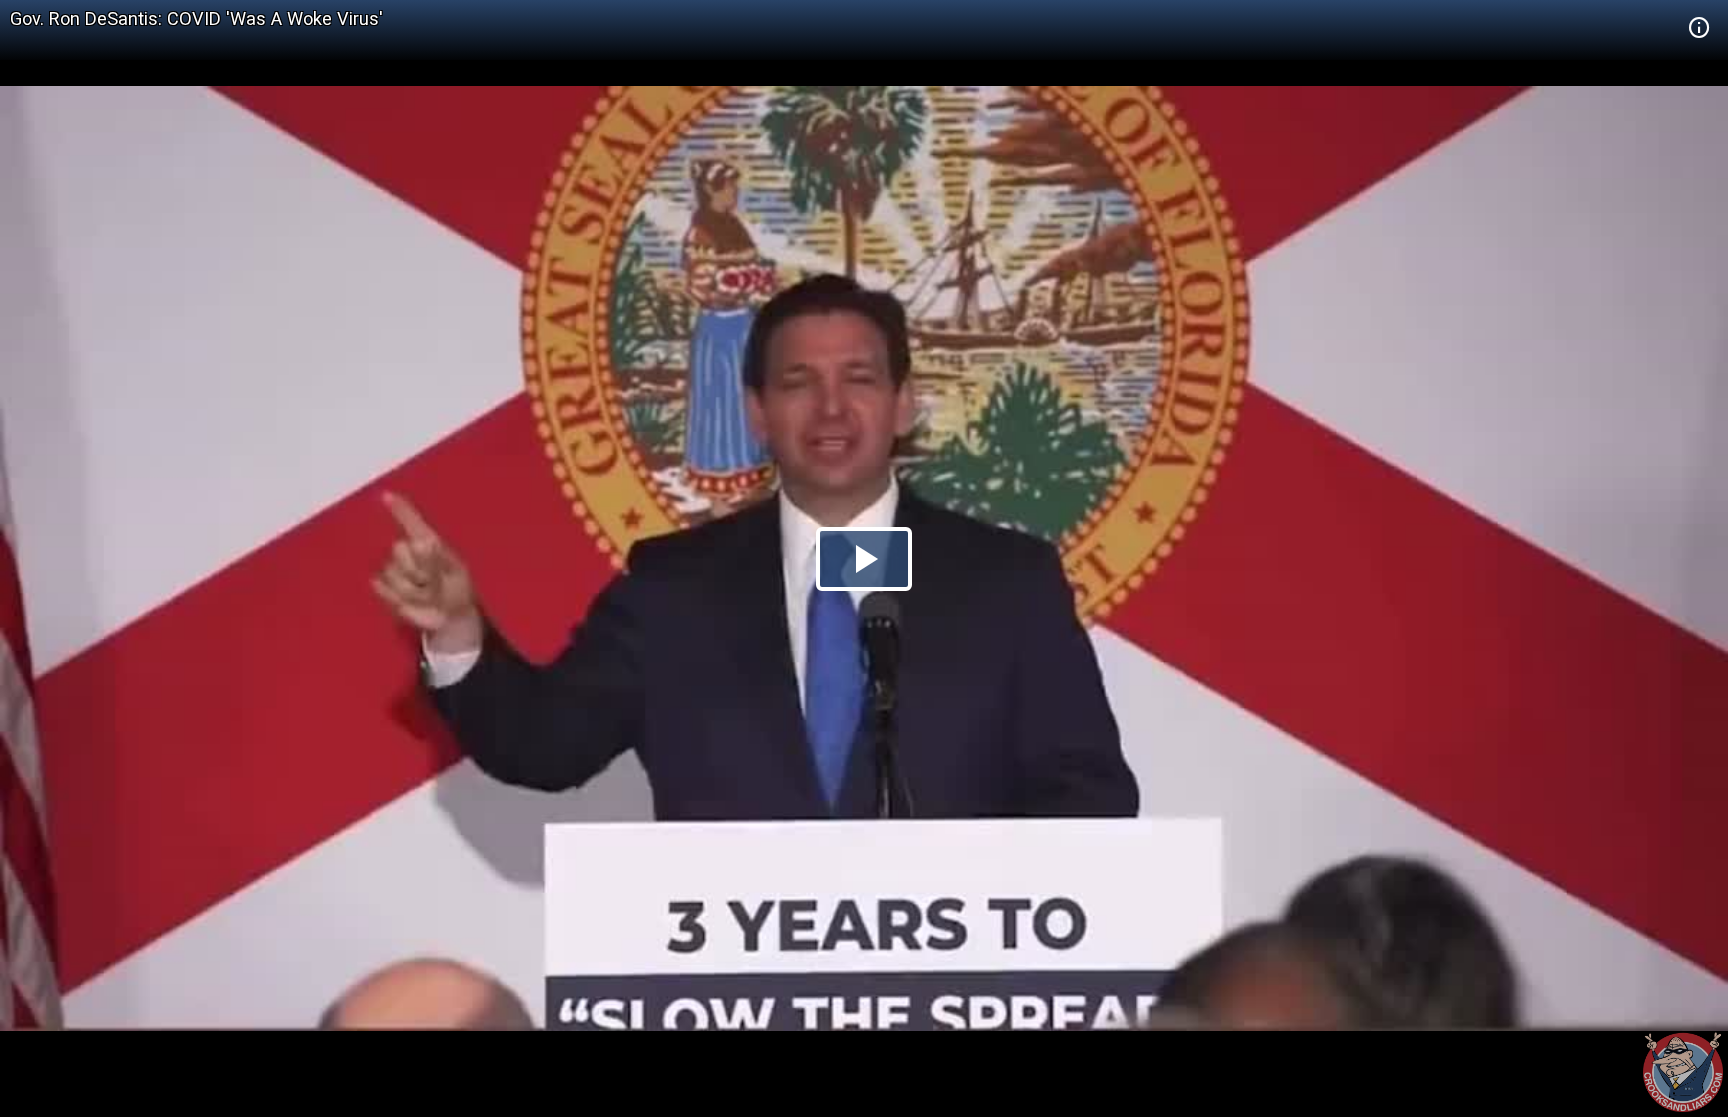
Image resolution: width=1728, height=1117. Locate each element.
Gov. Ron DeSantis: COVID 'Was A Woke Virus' (196, 18)
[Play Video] (864, 559)
